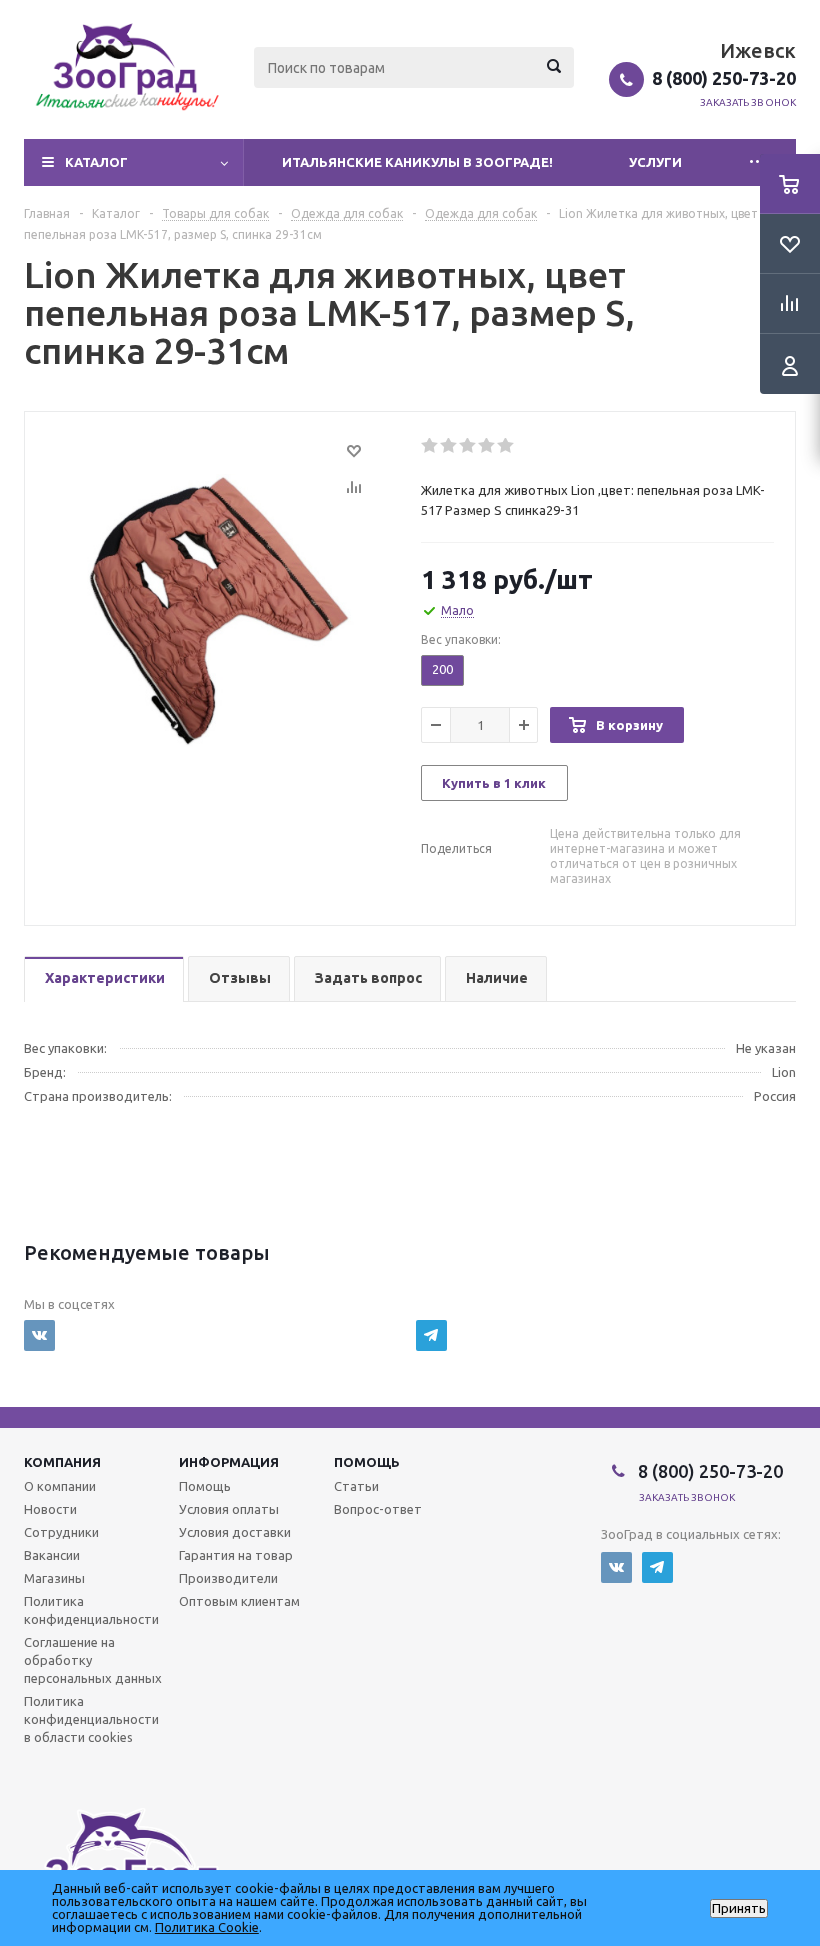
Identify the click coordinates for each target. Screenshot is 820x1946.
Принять (739, 1908)
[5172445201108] (217, 609)
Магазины (54, 1578)
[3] (468, 446)
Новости (50, 1509)
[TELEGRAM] (431, 1335)
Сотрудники (61, 1532)
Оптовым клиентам (239, 1601)
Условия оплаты (229, 1509)
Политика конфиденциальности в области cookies (91, 1719)
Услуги (655, 162)
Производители (228, 1578)
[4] (487, 446)
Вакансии (52, 1555)
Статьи (356, 1486)
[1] (430, 446)
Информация (229, 1462)
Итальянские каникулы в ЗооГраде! (417, 162)
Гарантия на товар (236, 1555)
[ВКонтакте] (39, 1335)
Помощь (367, 1462)
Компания (62, 1462)
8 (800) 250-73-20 (724, 78)
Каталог (96, 162)
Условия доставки (235, 1532)
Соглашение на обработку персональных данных (93, 1660)
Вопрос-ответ (378, 1509)
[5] (506, 446)
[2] (449, 446)
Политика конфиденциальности (91, 1610)
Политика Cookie (207, 1927)
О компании (60, 1486)
